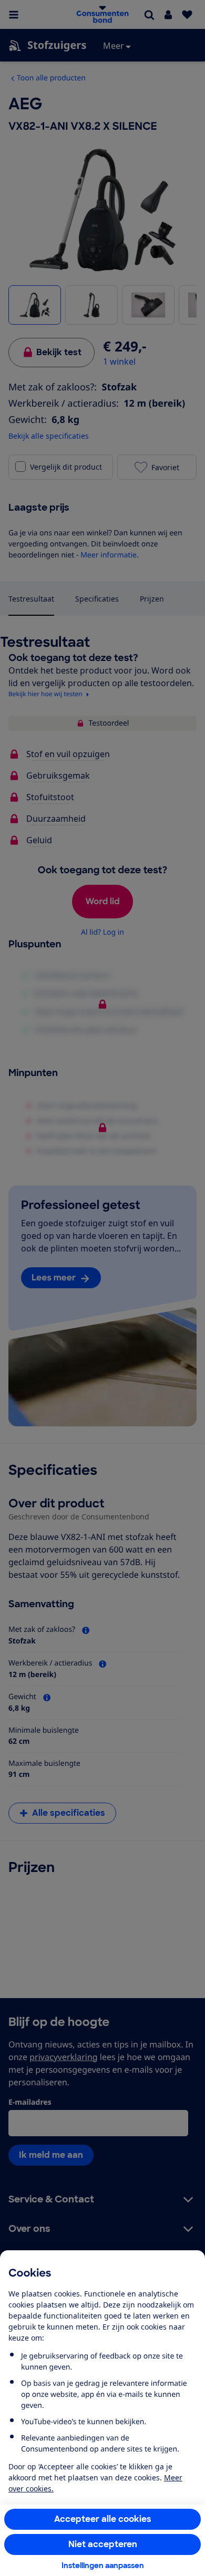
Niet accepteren (103, 2544)
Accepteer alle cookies (103, 2519)
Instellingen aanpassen (103, 2565)
